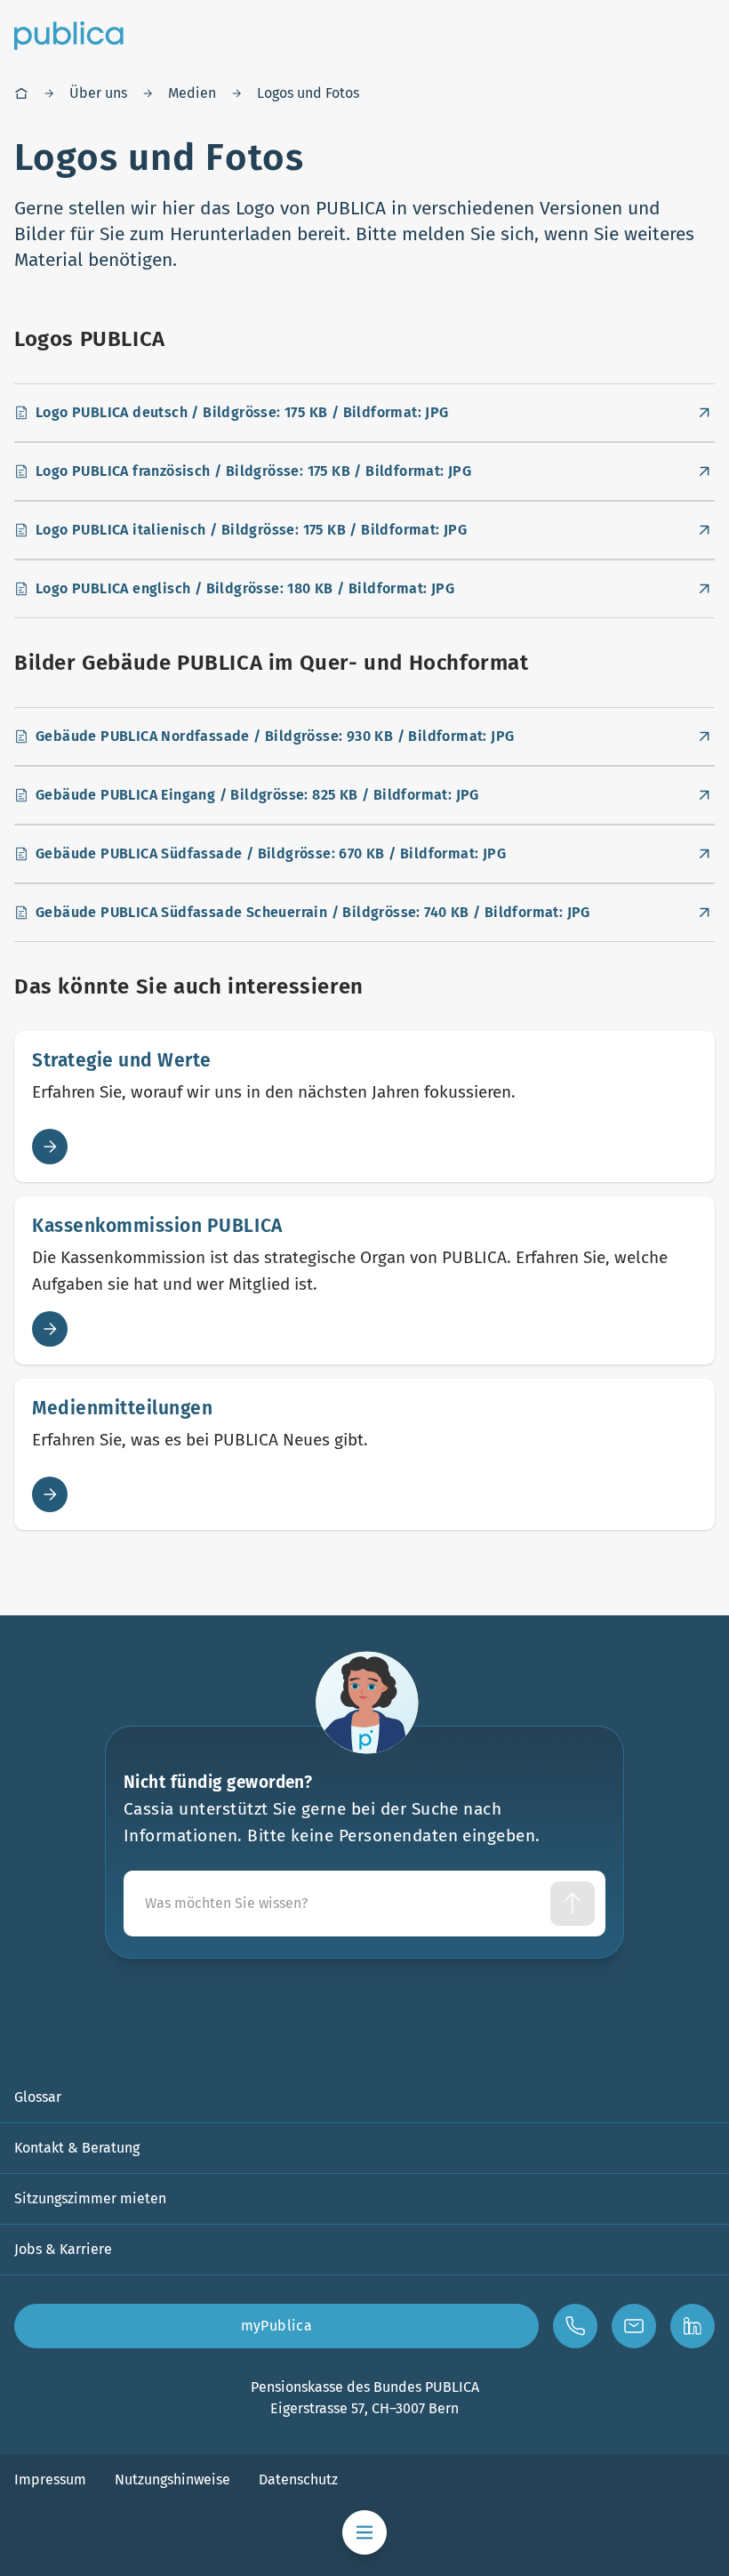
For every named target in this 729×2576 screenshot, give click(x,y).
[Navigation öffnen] (364, 2532)
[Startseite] (21, 93)
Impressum (50, 2479)
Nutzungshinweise (172, 2479)
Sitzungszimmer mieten (90, 2198)
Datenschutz (298, 2479)
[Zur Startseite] (69, 36)
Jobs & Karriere (63, 2249)
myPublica (277, 2326)
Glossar (38, 2097)
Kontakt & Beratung (77, 2148)
